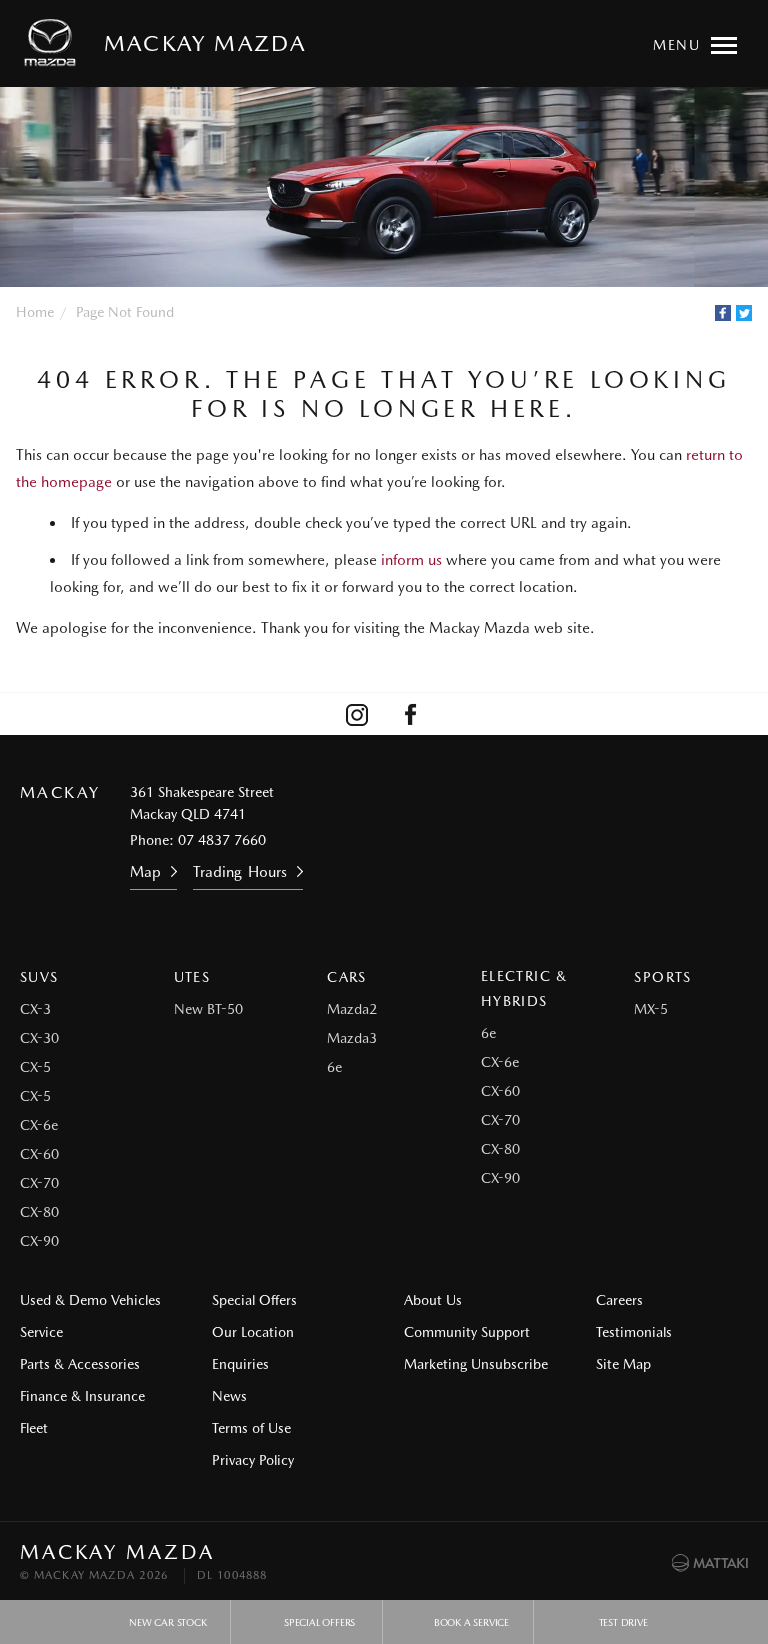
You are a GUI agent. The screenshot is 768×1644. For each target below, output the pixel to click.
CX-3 (35, 1009)
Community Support (467, 1332)
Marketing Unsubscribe (476, 1364)
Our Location (253, 1332)
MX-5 (651, 1009)
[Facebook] (723, 313)
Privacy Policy (253, 1460)
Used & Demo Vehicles (90, 1300)
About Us (433, 1300)
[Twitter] (744, 313)
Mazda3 (352, 1038)
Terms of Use (251, 1428)
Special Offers (254, 1300)
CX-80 (39, 1212)
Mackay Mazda (205, 43)
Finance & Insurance (82, 1396)
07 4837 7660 (222, 840)
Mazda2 (352, 1009)
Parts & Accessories (80, 1364)
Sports (662, 977)
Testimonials (634, 1332)
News (229, 1396)
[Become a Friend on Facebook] (411, 714)
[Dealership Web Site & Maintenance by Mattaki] (710, 1563)
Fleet (34, 1428)
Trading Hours (239, 872)
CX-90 (39, 1241)
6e (334, 1067)
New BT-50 (208, 1009)
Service (41, 1332)
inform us (411, 560)
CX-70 (39, 1183)
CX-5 (35, 1067)
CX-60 (39, 1154)
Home (35, 312)
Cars (347, 977)
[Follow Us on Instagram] (357, 714)
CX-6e (39, 1125)
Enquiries (240, 1364)
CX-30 (39, 1038)
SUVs (39, 977)
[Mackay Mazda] (54, 43)
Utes (192, 977)
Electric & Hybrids (524, 988)
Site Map (623, 1364)
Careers (619, 1300)
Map (145, 872)
